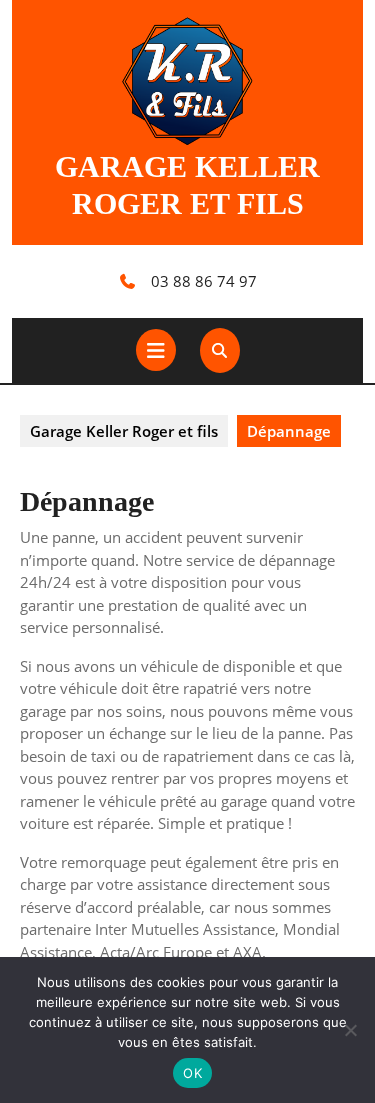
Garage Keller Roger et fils (124, 431)
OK (192, 1073)
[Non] (350, 1030)
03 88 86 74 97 (204, 281)
